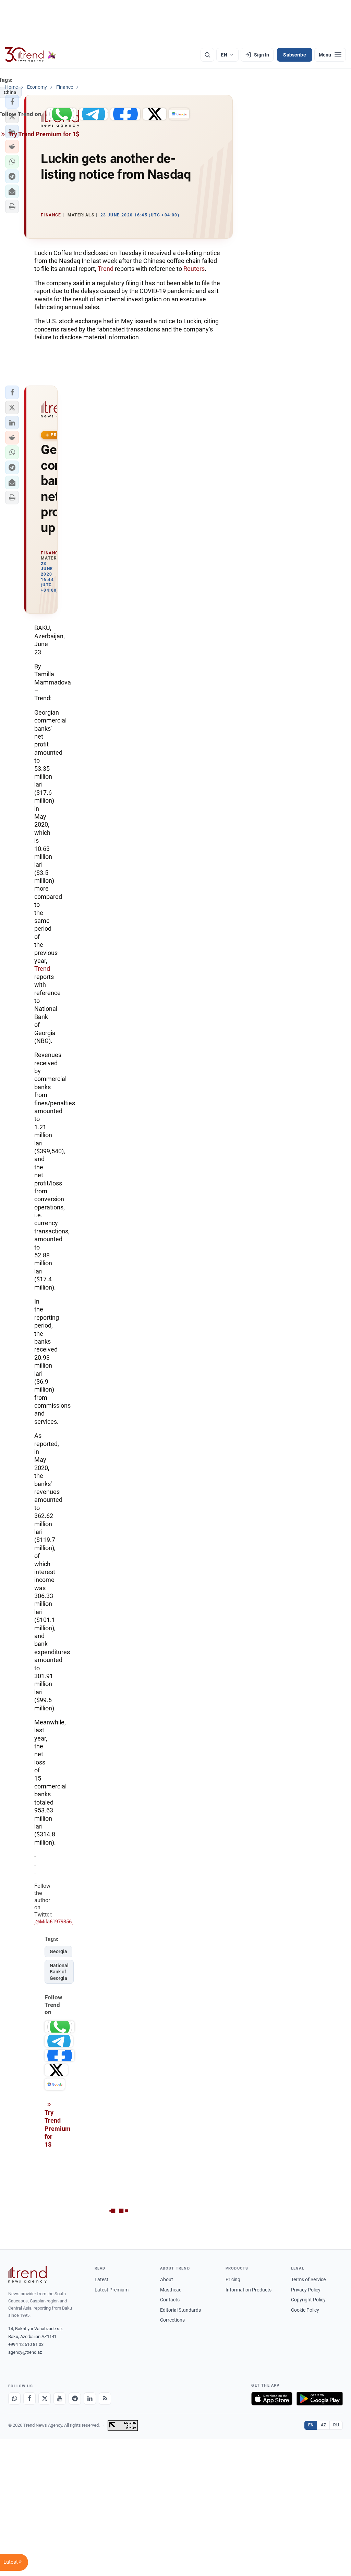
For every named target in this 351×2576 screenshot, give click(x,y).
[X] (45, 2399)
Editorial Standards (180, 2310)
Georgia (58, 1951)
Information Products (249, 2290)
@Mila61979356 (53, 1922)
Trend (106, 269)
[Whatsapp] (14, 2399)
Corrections (172, 2320)
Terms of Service (308, 2279)
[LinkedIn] (90, 2399)
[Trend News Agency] (27, 2275)
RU (336, 2425)
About (167, 2279)
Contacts (170, 2300)
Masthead (171, 2290)
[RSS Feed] (105, 2399)
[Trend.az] (31, 55)
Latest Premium (112, 2290)
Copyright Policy (308, 2300)
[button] (12, 162)
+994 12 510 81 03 (26, 2344)
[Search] (207, 55)
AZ (324, 2425)
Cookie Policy (305, 2310)
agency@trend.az (25, 2352)
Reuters (194, 269)
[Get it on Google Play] (320, 2399)
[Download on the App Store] (272, 2399)
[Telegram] (75, 2399)
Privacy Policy (306, 2290)
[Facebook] (29, 2399)
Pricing (233, 2279)
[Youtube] (60, 2399)
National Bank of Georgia (59, 1972)
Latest (101, 2279)
